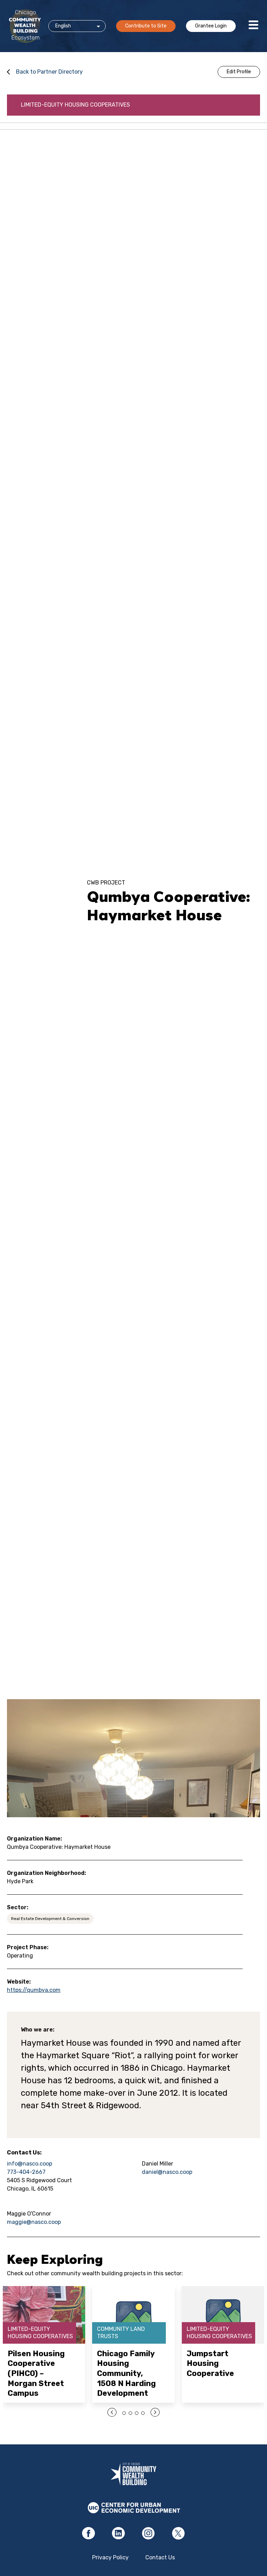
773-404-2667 (26, 2172)
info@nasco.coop (30, 2164)
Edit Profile (239, 72)
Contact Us (160, 2557)
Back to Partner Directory (49, 72)
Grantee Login (211, 26)
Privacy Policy (110, 2557)
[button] (124, 2413)
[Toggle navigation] (253, 26)
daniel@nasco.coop (167, 2172)
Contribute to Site (146, 26)
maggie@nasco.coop (34, 2222)
